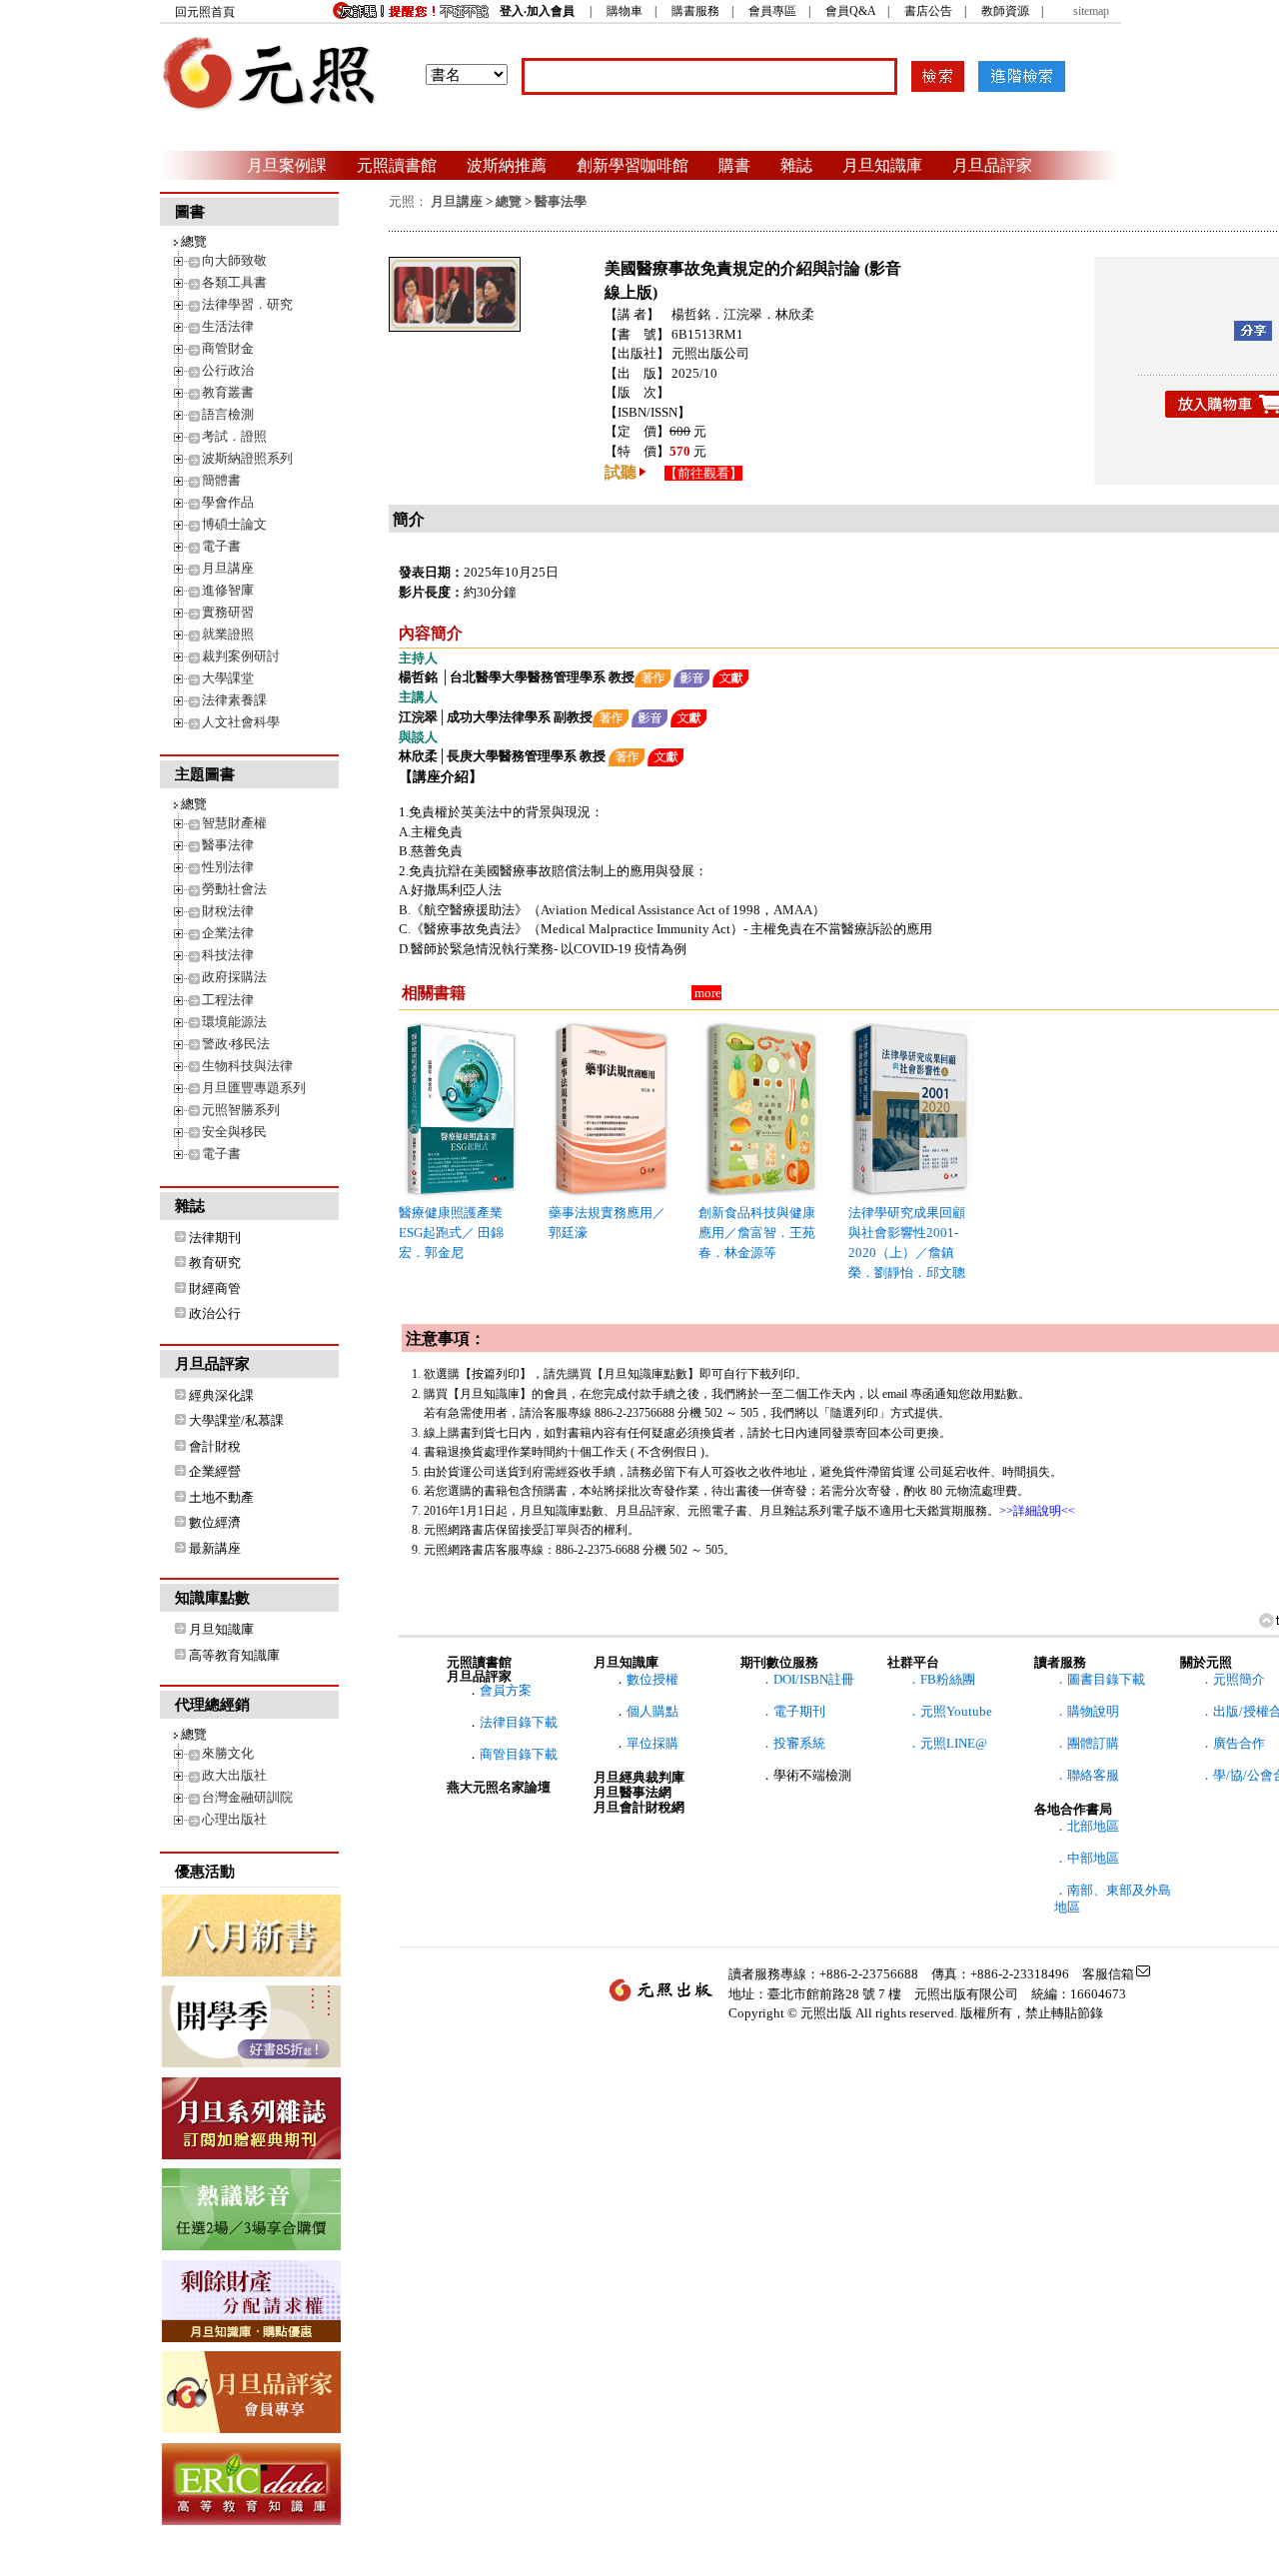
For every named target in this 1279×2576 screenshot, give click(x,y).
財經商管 (215, 1288)
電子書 (221, 546)
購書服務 (695, 11)
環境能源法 (234, 1022)
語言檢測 (228, 414)
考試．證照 (234, 436)
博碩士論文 (234, 524)
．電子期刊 (793, 1711)
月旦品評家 (992, 165)
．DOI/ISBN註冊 (807, 1679)
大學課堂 (228, 678)
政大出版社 (234, 1775)
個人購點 (652, 1711)
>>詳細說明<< (1037, 1511)
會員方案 (506, 1690)
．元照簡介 (1233, 1679)
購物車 (625, 11)
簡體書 (221, 480)
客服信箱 (1108, 1974)
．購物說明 (1087, 1711)
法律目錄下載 (519, 1722)
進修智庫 (228, 590)
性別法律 (228, 867)
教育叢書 (228, 392)
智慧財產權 (234, 823)
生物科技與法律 (247, 1066)
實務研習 (228, 612)
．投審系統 (793, 1743)
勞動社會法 (234, 889)
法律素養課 (234, 700)
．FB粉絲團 (941, 1679)
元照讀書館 (397, 165)
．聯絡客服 (1087, 1775)
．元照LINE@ (947, 1743)
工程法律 (228, 1000)
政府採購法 (234, 977)
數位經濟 (215, 1522)
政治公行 (215, 1313)
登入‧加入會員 (537, 11)
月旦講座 (228, 568)
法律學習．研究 (247, 304)
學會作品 (228, 502)
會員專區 (772, 11)
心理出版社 (234, 1819)
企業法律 (228, 933)
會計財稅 (215, 1446)
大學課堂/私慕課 (236, 1420)
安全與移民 (234, 1132)
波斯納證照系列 (247, 458)
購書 (734, 165)
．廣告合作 (1233, 1743)
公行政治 (228, 370)
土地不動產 (221, 1497)
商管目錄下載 (519, 1754)
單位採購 (652, 1743)
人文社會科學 (241, 722)
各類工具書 (234, 282)
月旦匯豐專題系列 (254, 1088)
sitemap (1091, 11)
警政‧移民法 (236, 1044)
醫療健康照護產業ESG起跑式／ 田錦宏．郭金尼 (451, 1233)
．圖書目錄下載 (1100, 1679)
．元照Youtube (950, 1711)
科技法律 (228, 955)
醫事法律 (228, 845)
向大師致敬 (234, 260)
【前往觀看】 (703, 473)
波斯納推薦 (507, 165)
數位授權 (652, 1679)
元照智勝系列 (241, 1110)
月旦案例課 (287, 165)
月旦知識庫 (882, 165)
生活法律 (228, 326)
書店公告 (928, 11)
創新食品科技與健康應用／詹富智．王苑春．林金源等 (757, 1233)
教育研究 (215, 1263)
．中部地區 (1087, 1858)
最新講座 (215, 1548)
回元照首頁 (205, 12)
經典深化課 (221, 1395)
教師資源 (1005, 11)
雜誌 (796, 165)
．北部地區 (1087, 1826)
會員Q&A (850, 11)
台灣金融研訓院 (247, 1797)
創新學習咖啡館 (633, 165)
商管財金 (228, 348)
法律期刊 (215, 1238)
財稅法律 (228, 911)
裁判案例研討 (241, 656)
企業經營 (215, 1471)
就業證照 (228, 634)
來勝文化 (228, 1753)
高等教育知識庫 (234, 1655)
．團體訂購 (1087, 1743)
